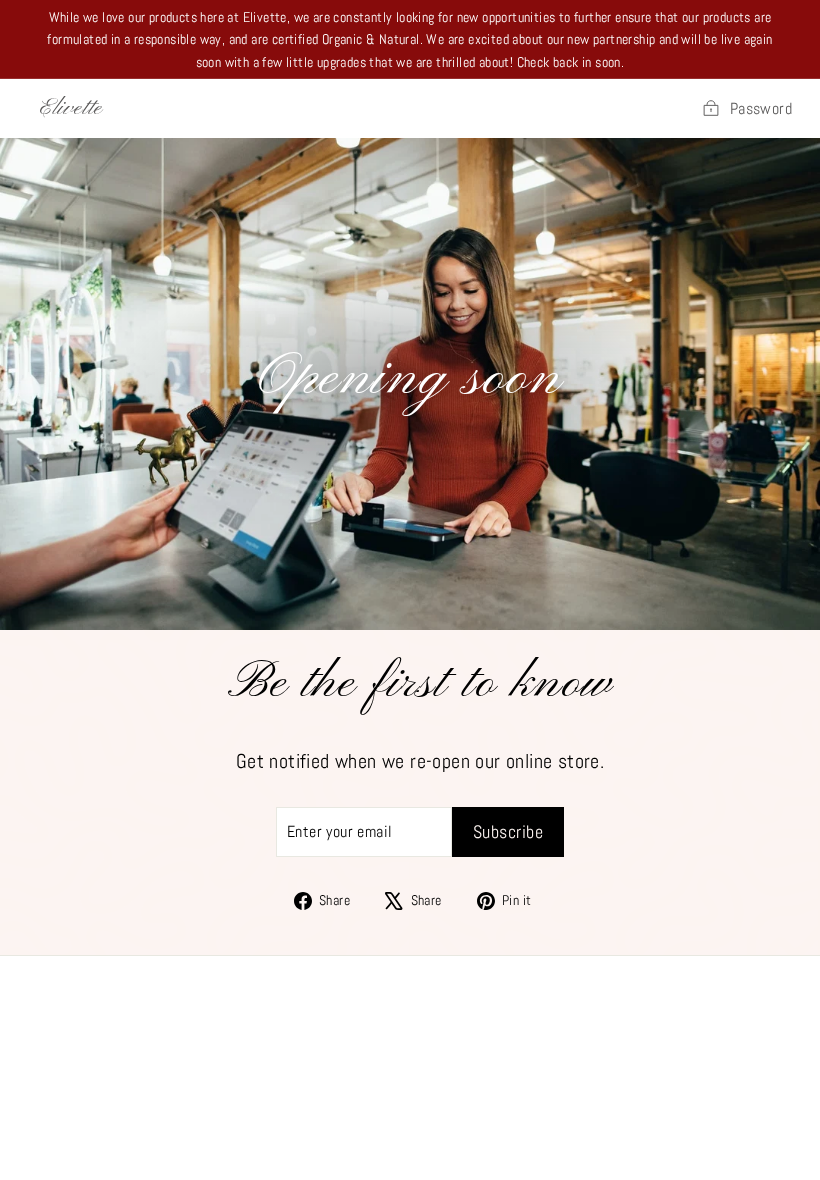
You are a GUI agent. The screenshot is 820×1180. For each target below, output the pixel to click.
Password (761, 108)
